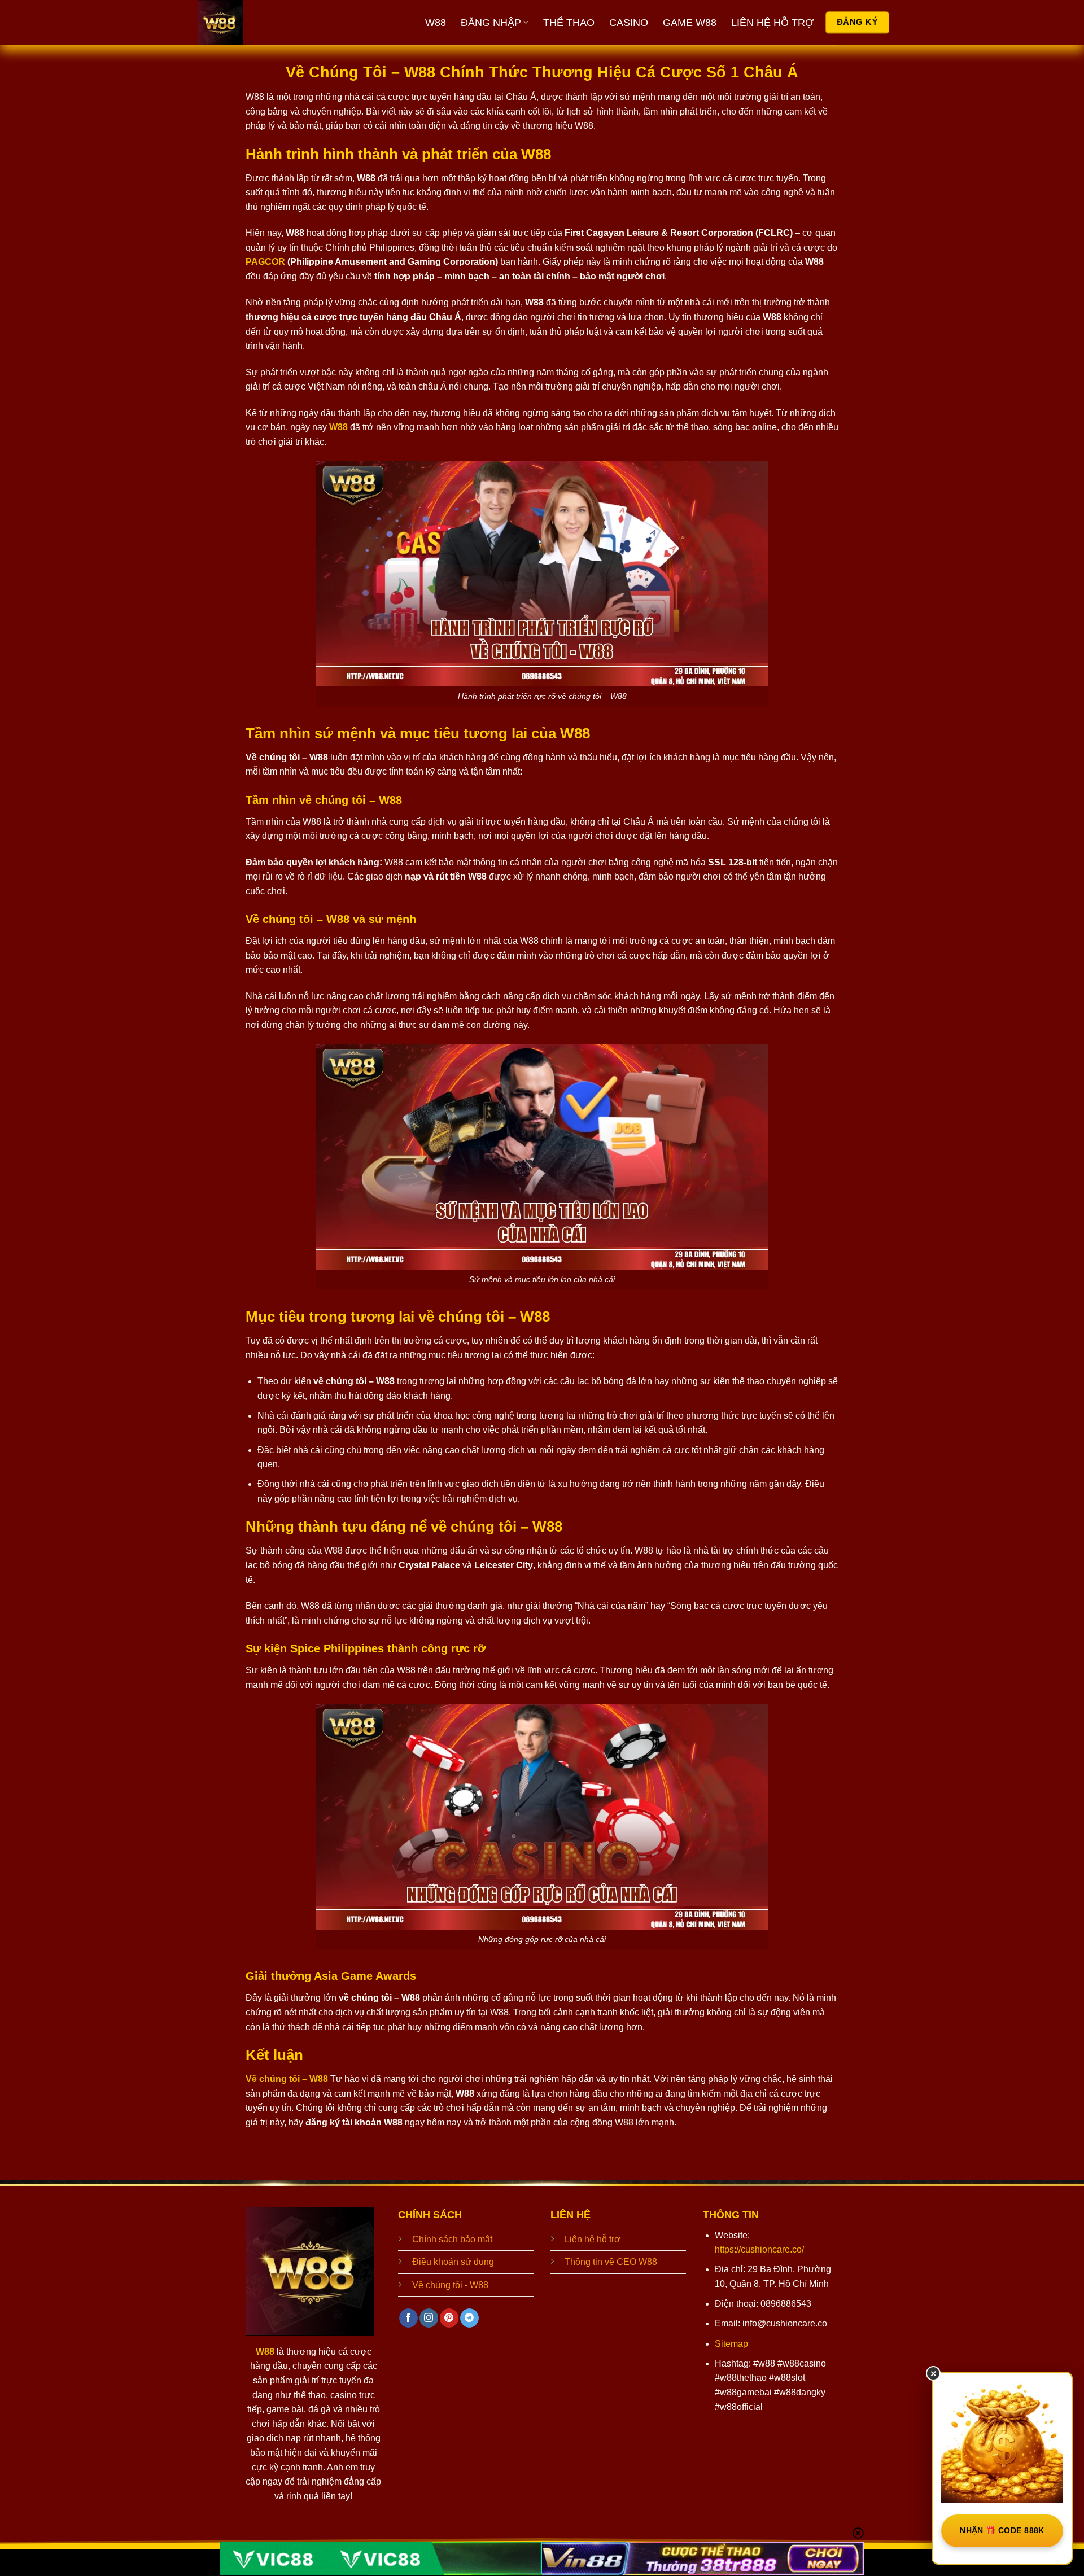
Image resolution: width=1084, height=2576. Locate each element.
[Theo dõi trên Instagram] (429, 2318)
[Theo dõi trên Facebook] (408, 2318)
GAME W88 (690, 23)
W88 (436, 23)
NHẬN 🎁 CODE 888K (1002, 2530)
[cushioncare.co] (263, 23)
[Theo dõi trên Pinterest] (449, 2318)
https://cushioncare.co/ (759, 2249)
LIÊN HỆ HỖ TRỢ (772, 23)
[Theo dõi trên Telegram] (469, 2318)
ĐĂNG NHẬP (491, 23)
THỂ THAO (569, 23)
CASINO (629, 23)
